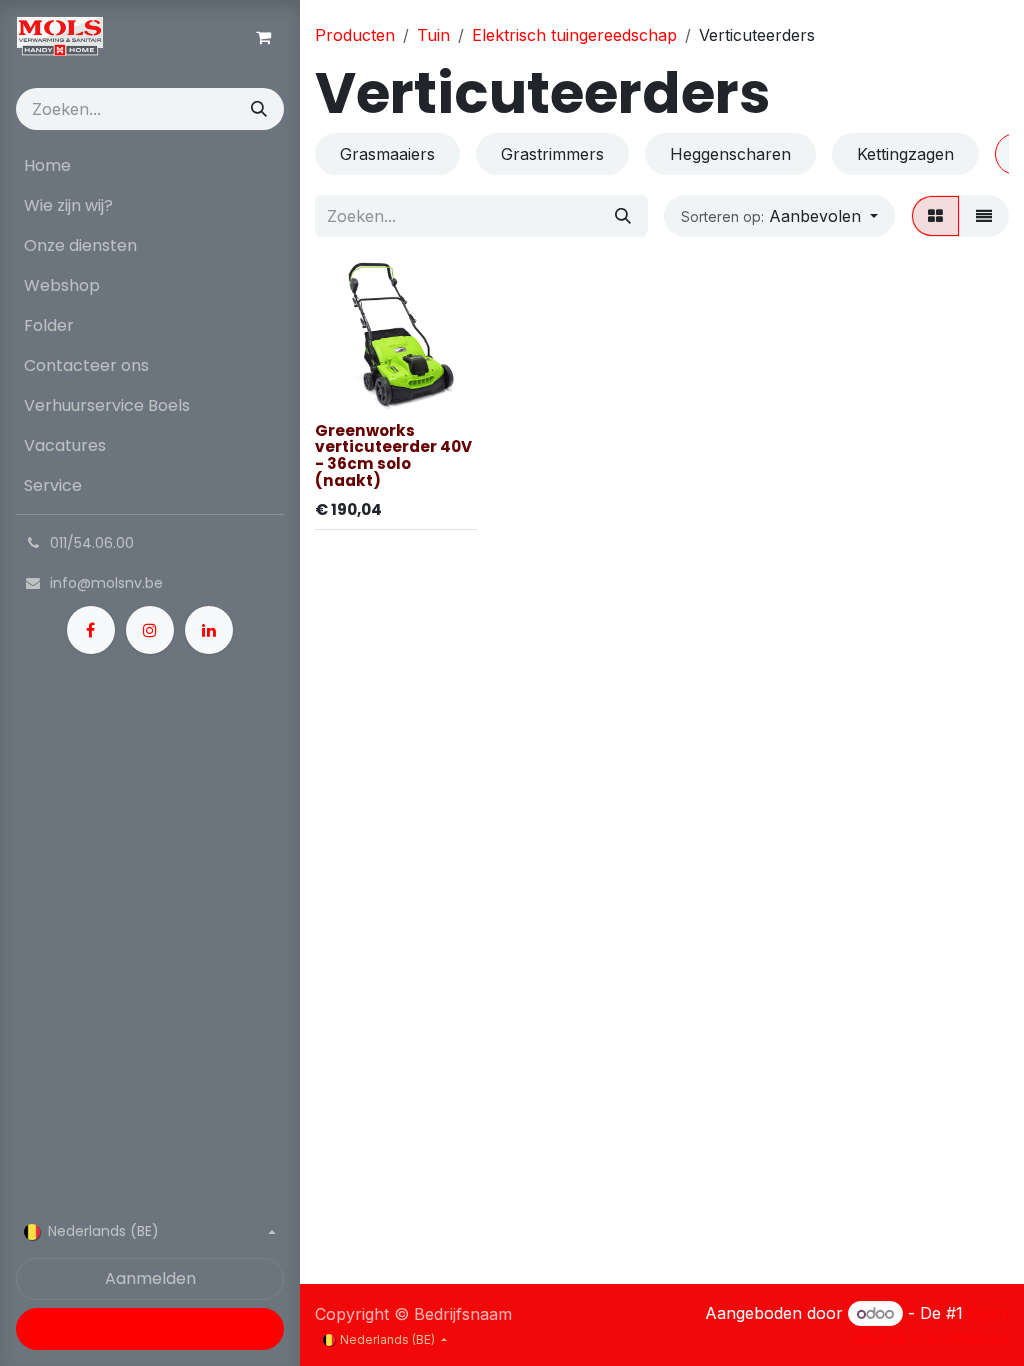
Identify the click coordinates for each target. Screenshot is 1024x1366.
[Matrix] (935, 216)
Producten (355, 35)
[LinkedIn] (209, 630)
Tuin (433, 35)
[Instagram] (150, 630)
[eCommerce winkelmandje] (263, 37)
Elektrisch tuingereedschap (574, 35)
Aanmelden (150, 1278)
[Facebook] (91, 630)
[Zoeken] (259, 109)
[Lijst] (984, 216)
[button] (779, 216)
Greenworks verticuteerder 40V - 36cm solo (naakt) (393, 455)
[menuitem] (150, 166)
